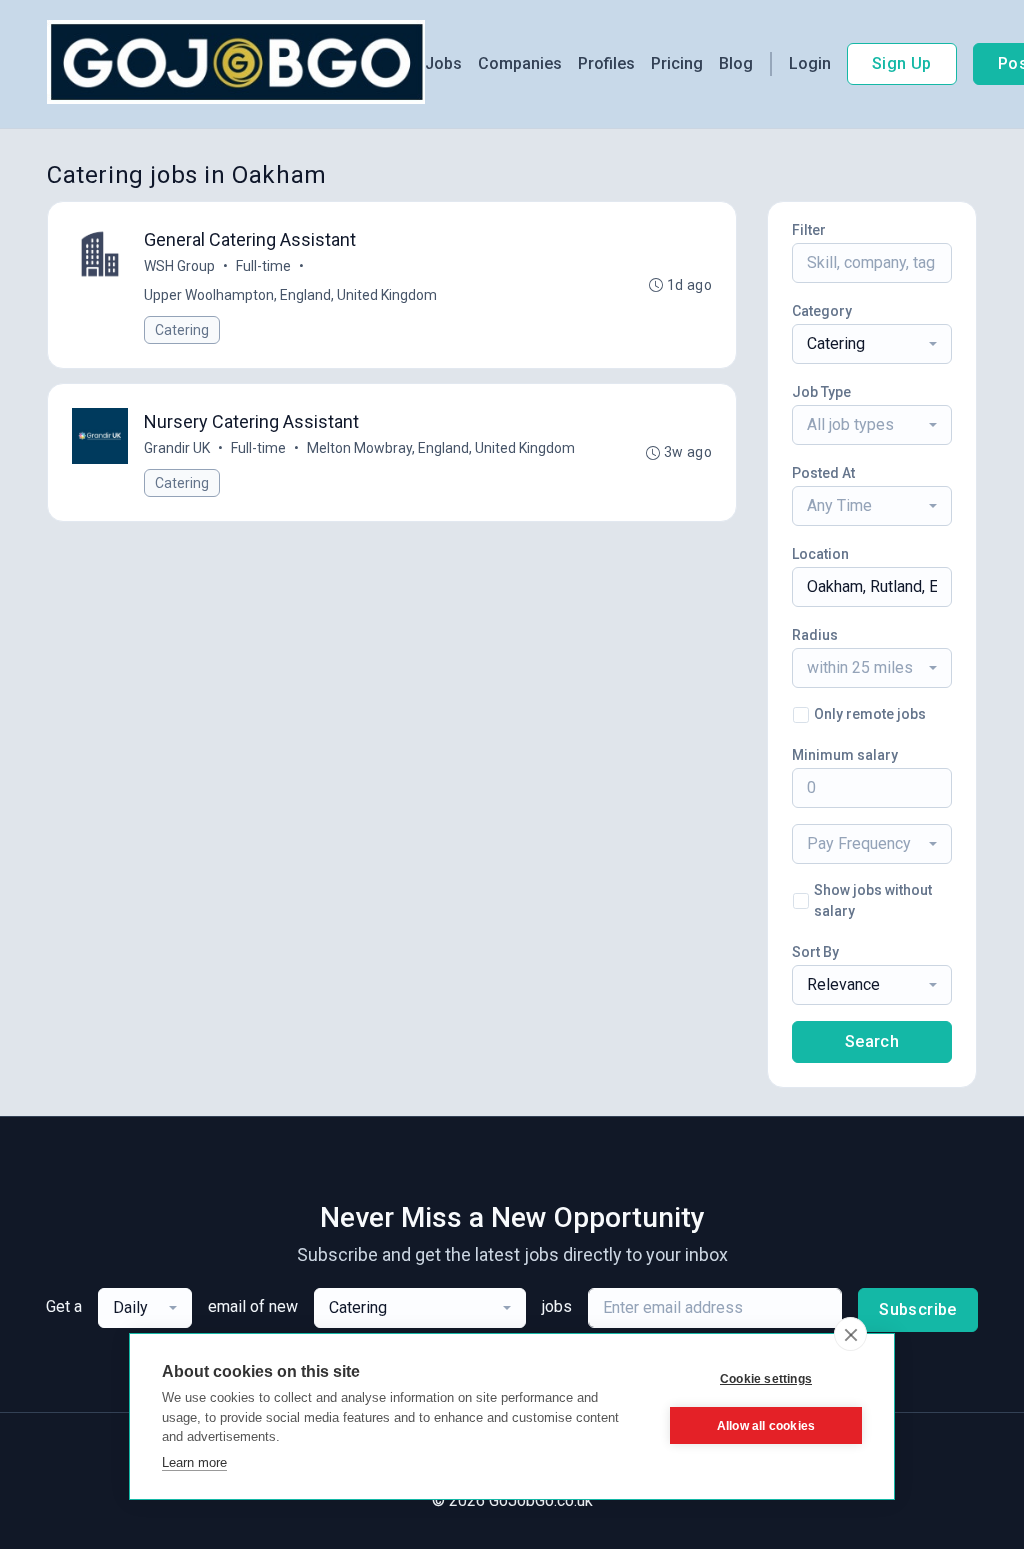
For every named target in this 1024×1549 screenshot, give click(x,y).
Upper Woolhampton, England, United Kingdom (290, 295)
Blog (736, 63)
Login (810, 63)
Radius (815, 635)
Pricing (677, 63)
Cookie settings (766, 1379)
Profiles (606, 63)
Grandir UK (177, 448)
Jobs (443, 63)
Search (872, 1041)
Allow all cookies (766, 1426)
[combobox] (872, 344)
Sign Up (902, 63)
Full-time (263, 266)
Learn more (194, 1462)
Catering (182, 330)
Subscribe (918, 1309)
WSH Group (179, 266)
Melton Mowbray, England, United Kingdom (441, 448)
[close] (850, 1334)
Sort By (815, 952)
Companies (520, 63)
